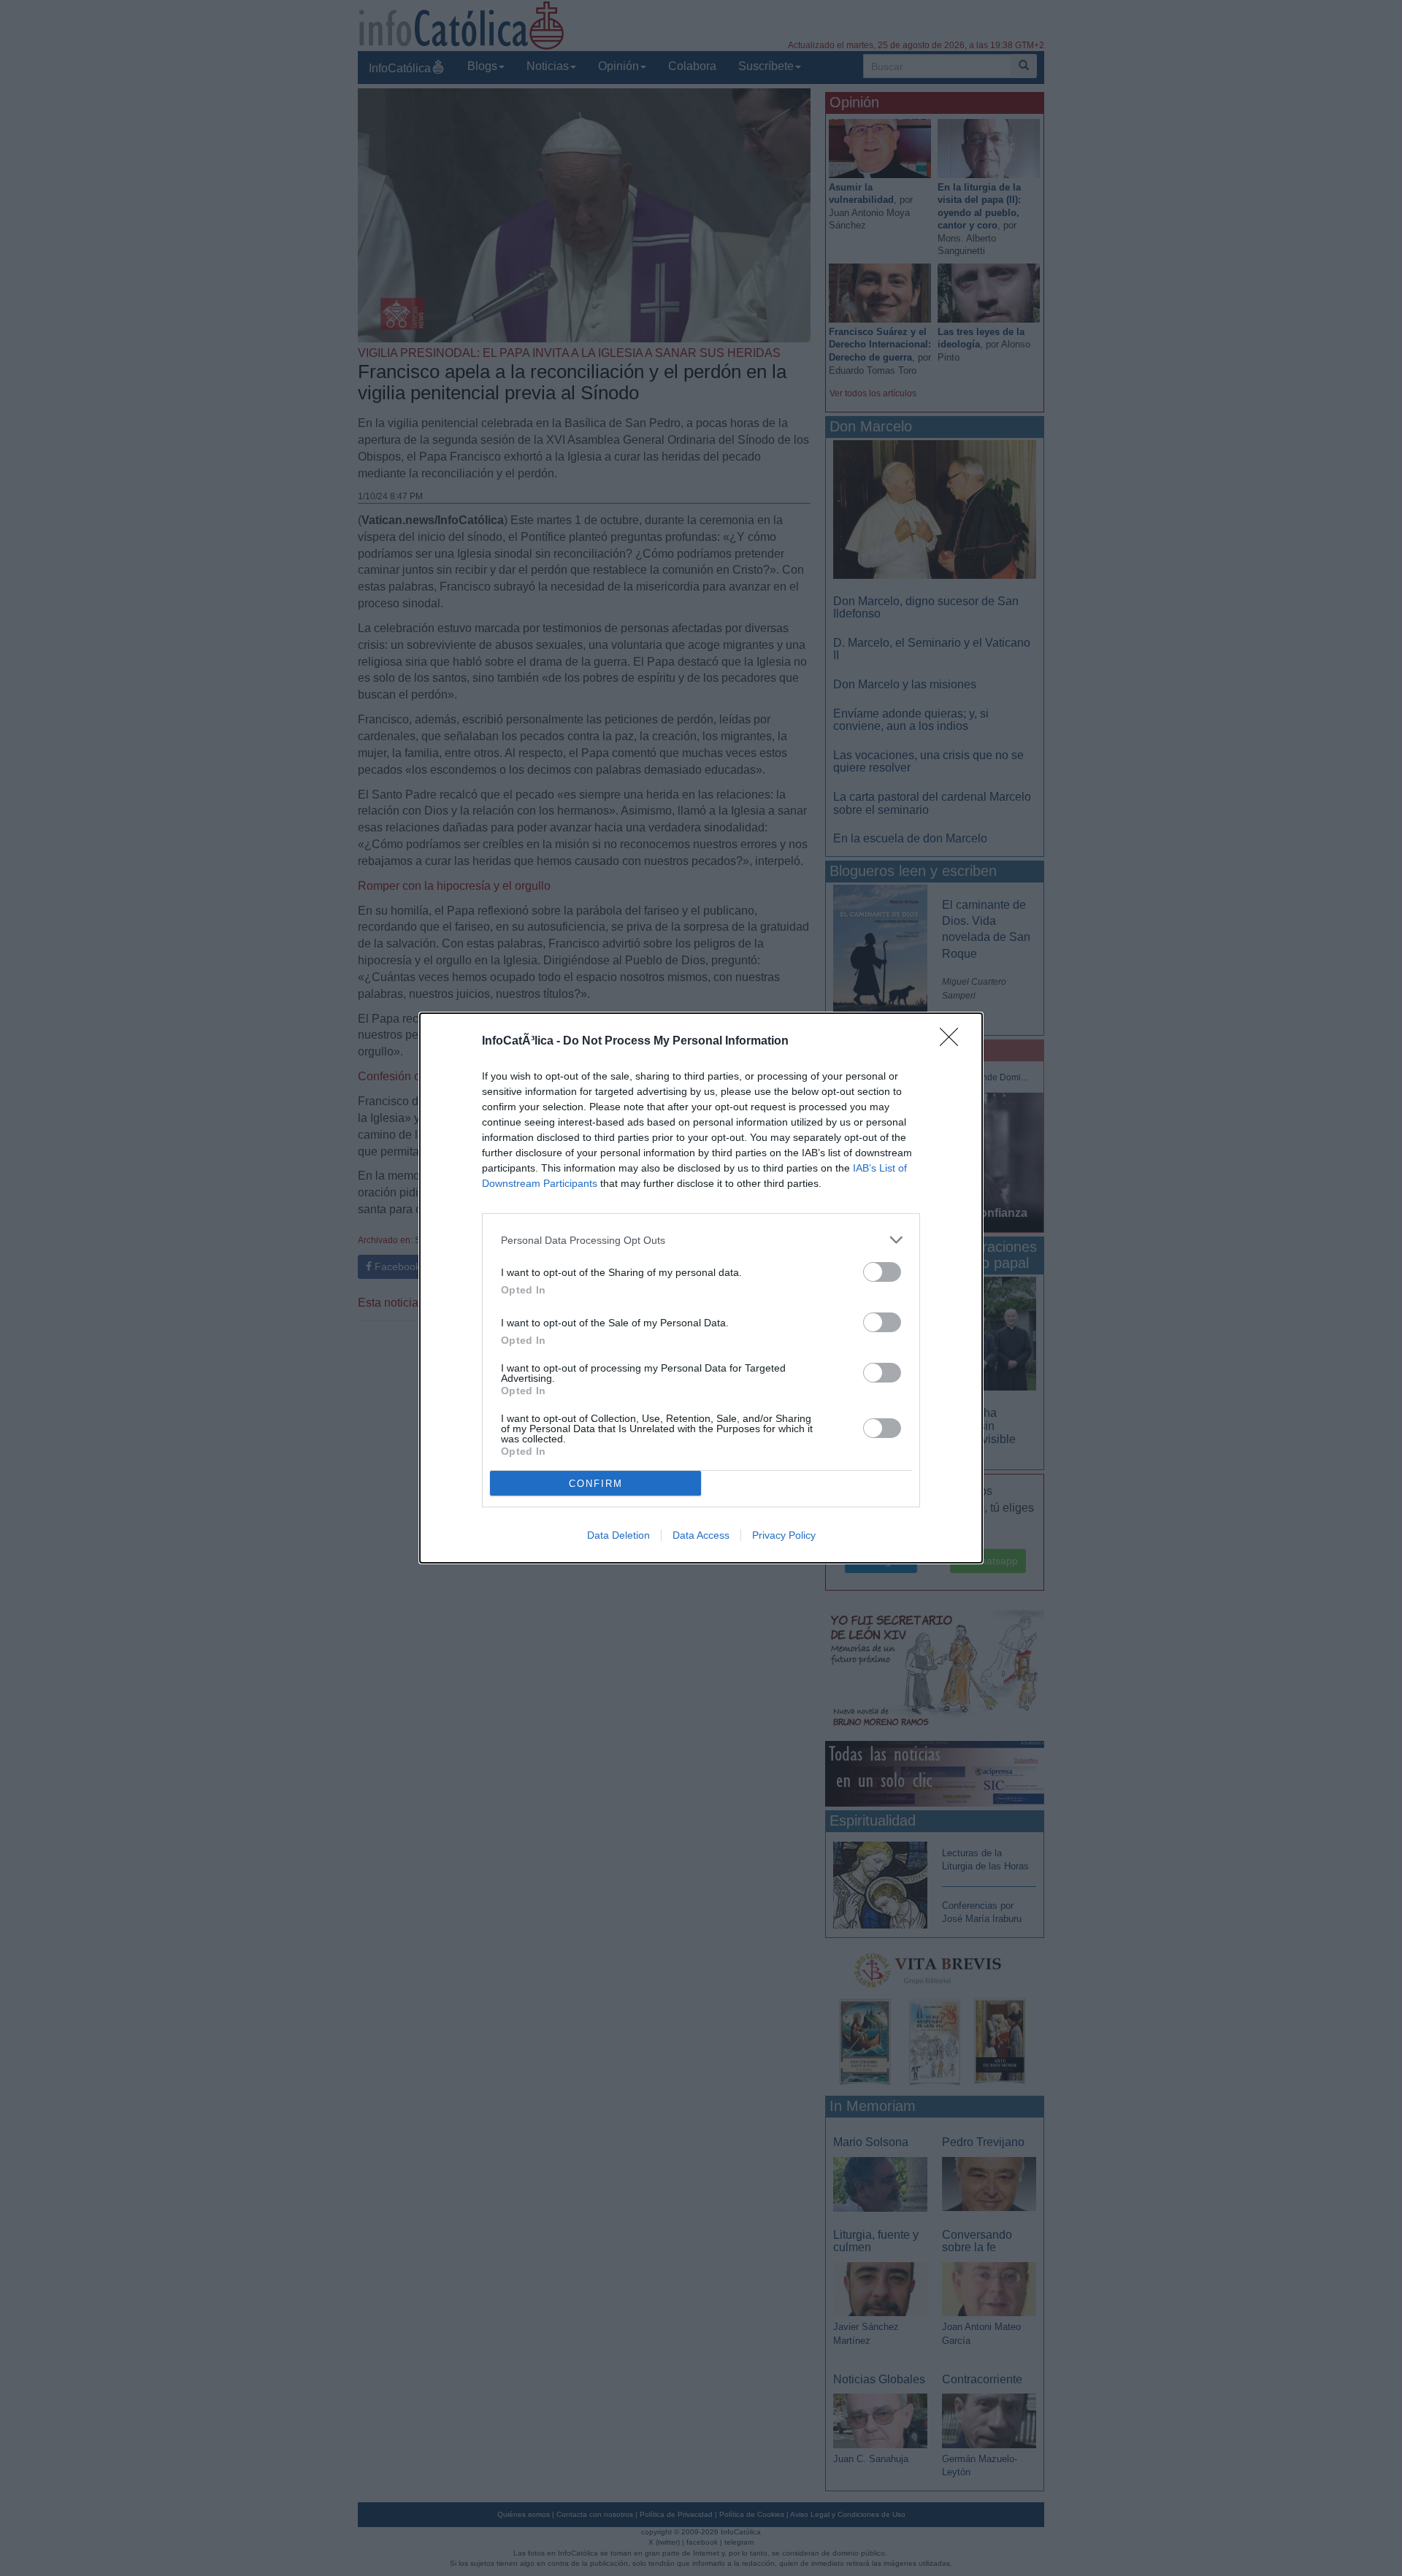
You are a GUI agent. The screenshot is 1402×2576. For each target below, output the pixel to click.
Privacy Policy (784, 1535)
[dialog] (701, 1288)
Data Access (701, 1535)
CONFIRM (596, 1484)
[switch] (882, 1272)
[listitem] (701, 1240)
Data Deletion (618, 1535)
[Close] (954, 1042)
